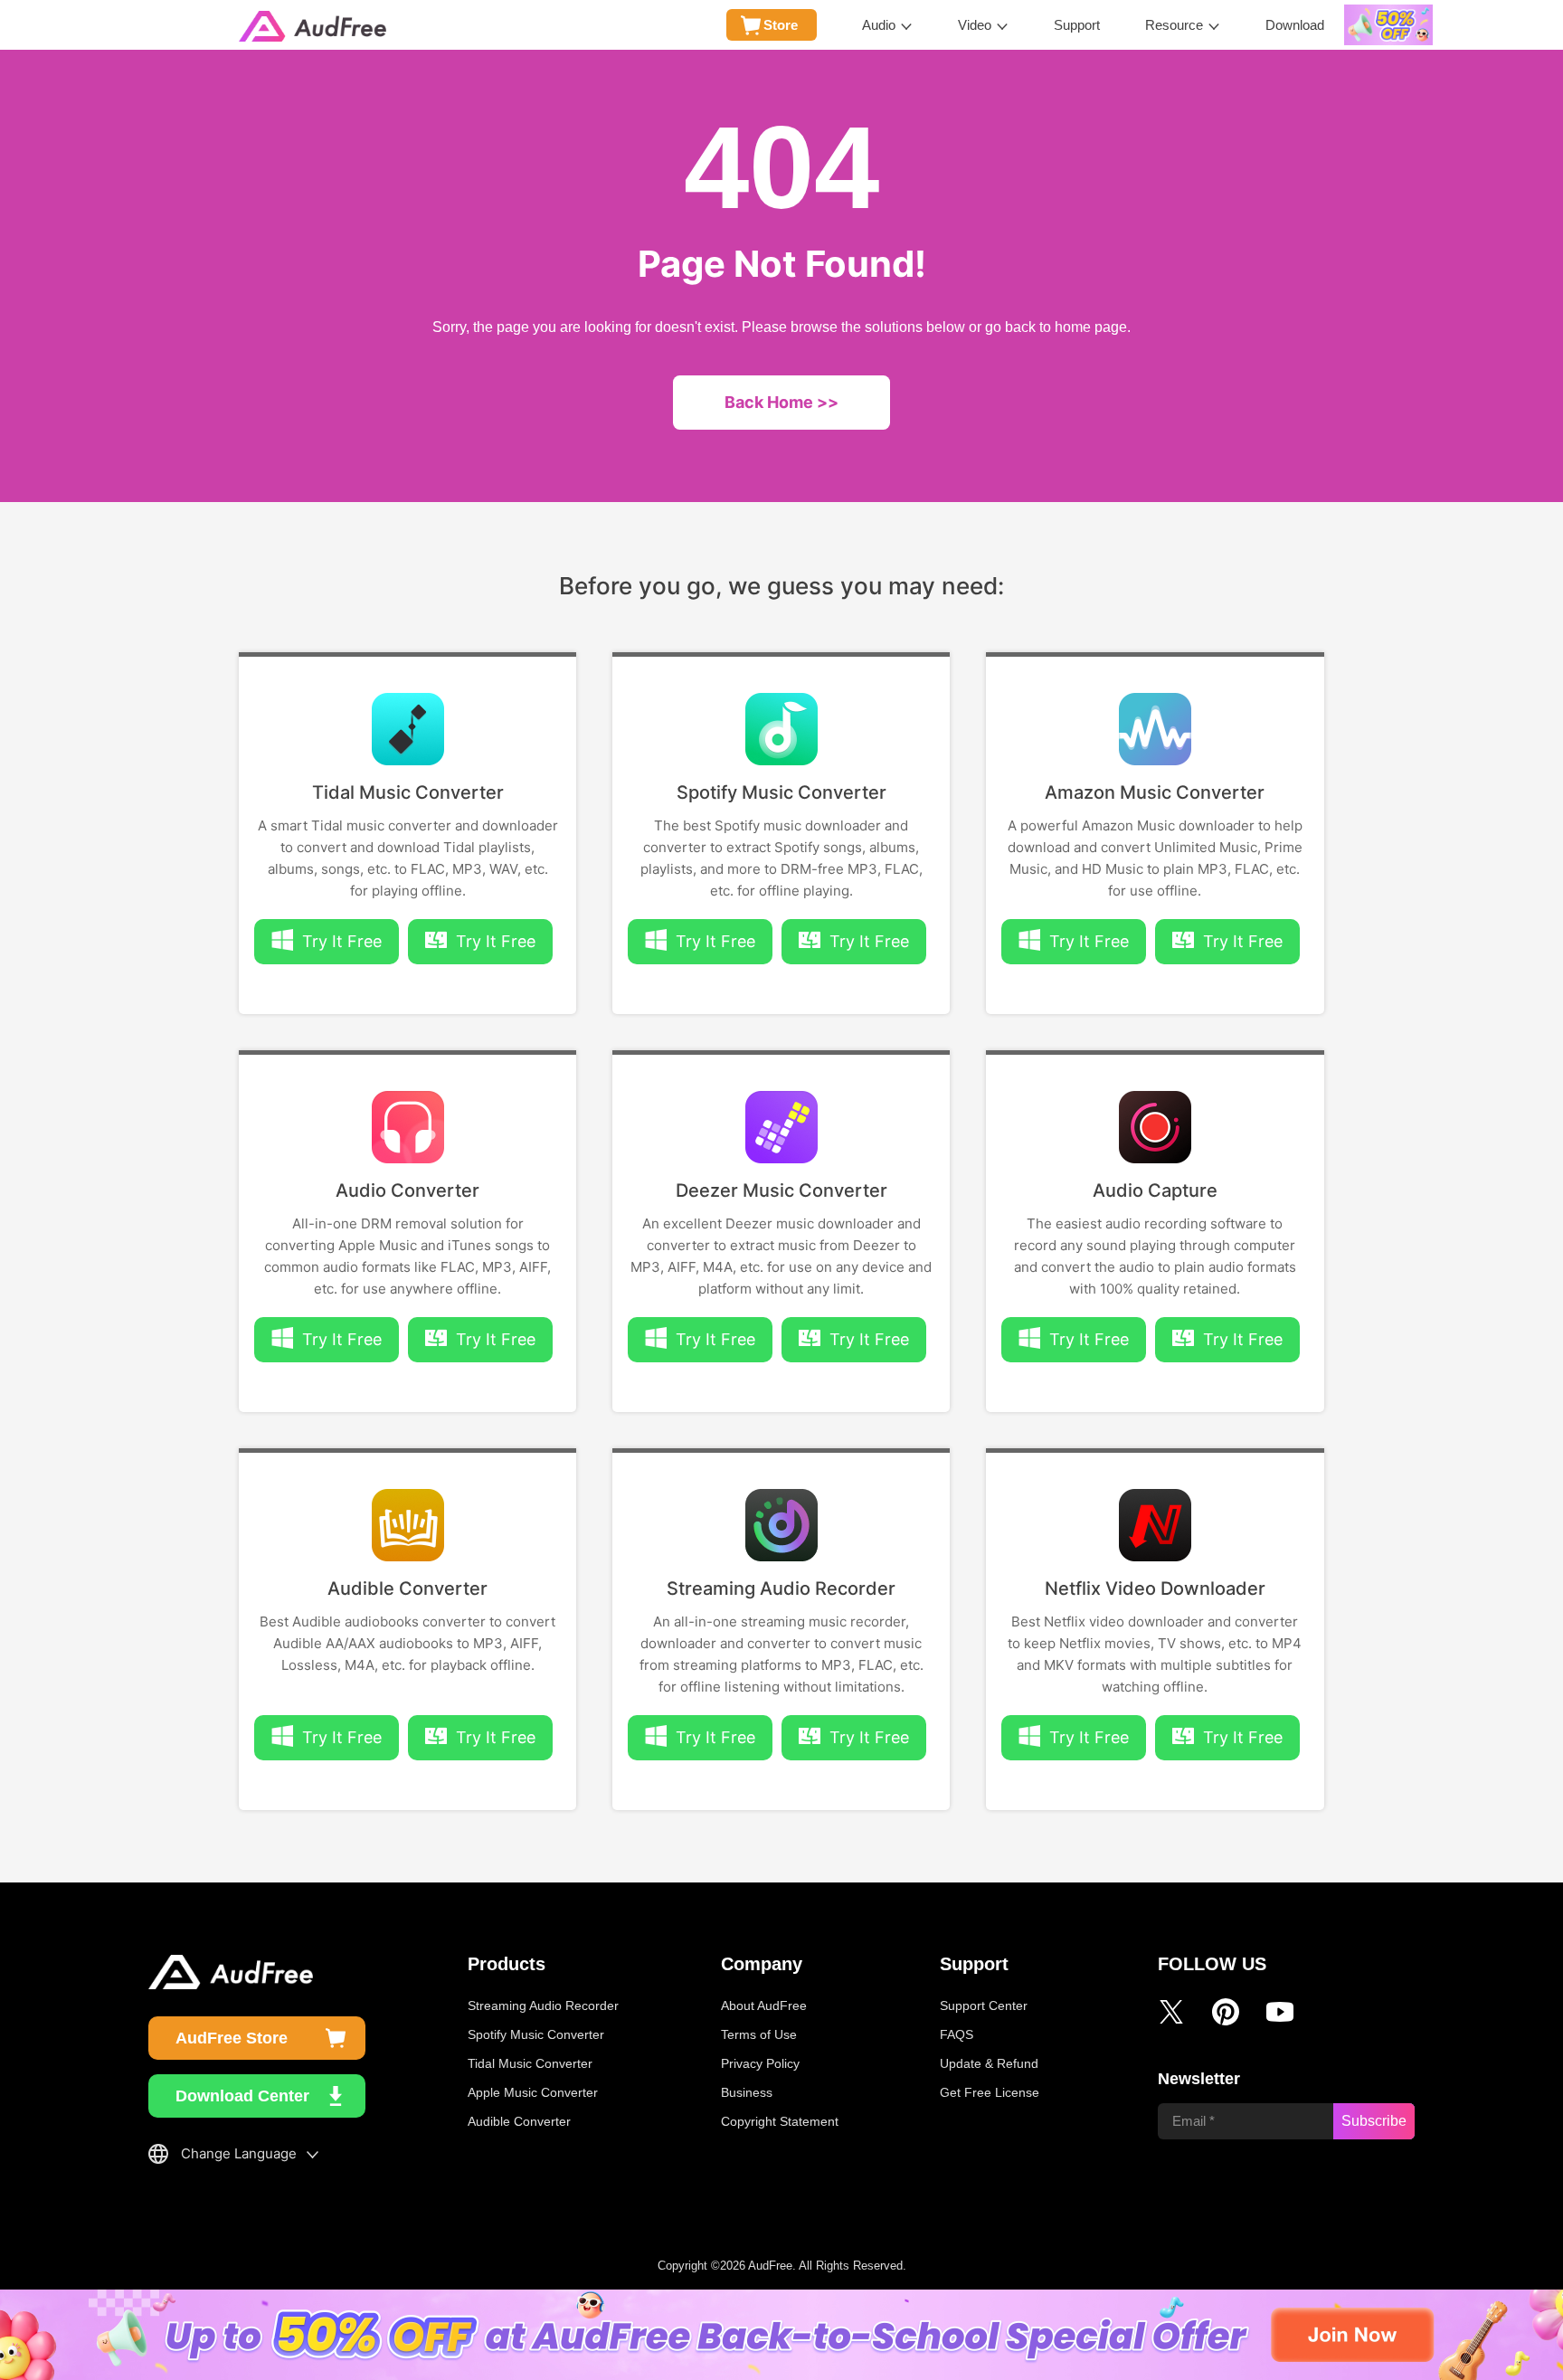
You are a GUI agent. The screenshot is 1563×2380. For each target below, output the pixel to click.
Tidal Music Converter (408, 792)
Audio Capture (1155, 1190)
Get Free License (990, 2092)
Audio (879, 25)
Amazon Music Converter (1155, 792)
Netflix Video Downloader (1155, 1588)
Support (1077, 25)
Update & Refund (989, 2063)
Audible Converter (407, 1588)
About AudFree (764, 2005)
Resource (1174, 25)
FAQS (957, 2034)
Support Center (984, 2005)
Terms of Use (759, 2034)
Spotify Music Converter (781, 792)
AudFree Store (232, 2038)
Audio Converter (407, 1190)
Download (1295, 25)
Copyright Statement (780, 2121)
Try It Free (496, 941)
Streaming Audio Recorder (781, 1588)
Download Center (242, 2096)
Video (975, 25)
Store (781, 25)
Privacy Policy (760, 2063)
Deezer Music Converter (781, 1190)
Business (747, 2092)
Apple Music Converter (533, 2092)
